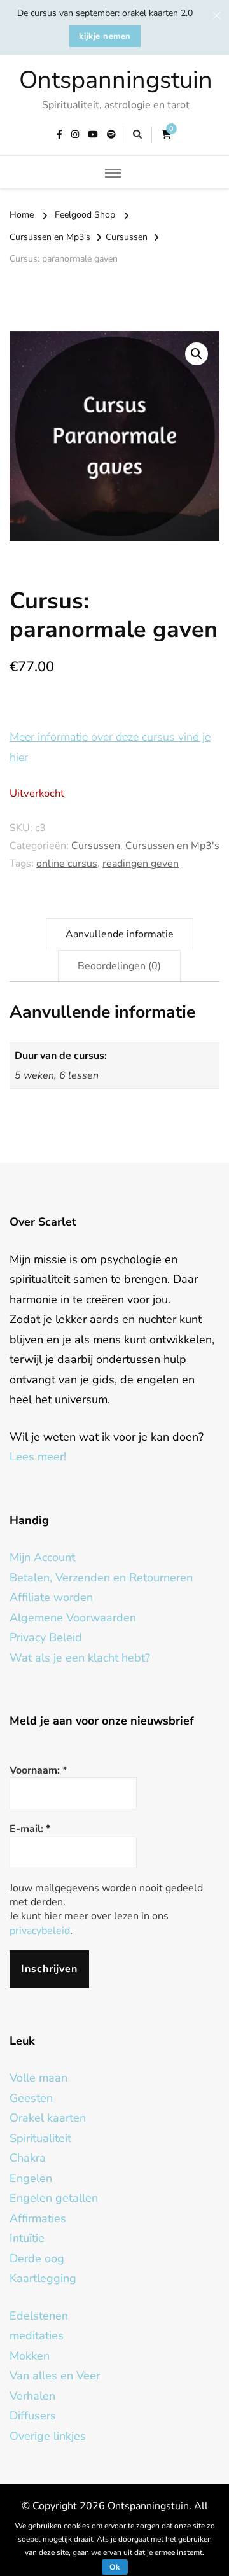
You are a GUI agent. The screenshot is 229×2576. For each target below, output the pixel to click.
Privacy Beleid (46, 1637)
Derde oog (37, 2258)
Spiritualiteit (40, 2138)
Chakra (28, 2158)
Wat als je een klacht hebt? (80, 1658)
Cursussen (96, 846)
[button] (197, 354)
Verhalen (32, 2396)
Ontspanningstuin (116, 80)
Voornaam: (38, 1770)
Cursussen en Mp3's (172, 846)
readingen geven (141, 864)
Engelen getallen (54, 2198)
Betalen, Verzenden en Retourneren (101, 1578)
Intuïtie (27, 2238)
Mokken (30, 2356)
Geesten (31, 2098)
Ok (115, 2567)
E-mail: (30, 1829)
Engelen (31, 2178)
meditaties (37, 2335)
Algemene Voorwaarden (73, 1618)
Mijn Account (42, 1557)
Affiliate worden (51, 1597)
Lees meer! (38, 1457)
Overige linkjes (48, 2436)
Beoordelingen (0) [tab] (119, 966)
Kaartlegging (43, 2278)
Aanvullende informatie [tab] (120, 934)
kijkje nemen (105, 36)
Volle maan (38, 2078)
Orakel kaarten (48, 2118)
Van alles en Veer (55, 2376)
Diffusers (33, 2416)
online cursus (67, 864)
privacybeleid (40, 1931)
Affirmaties (38, 2218)
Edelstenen (39, 2316)
